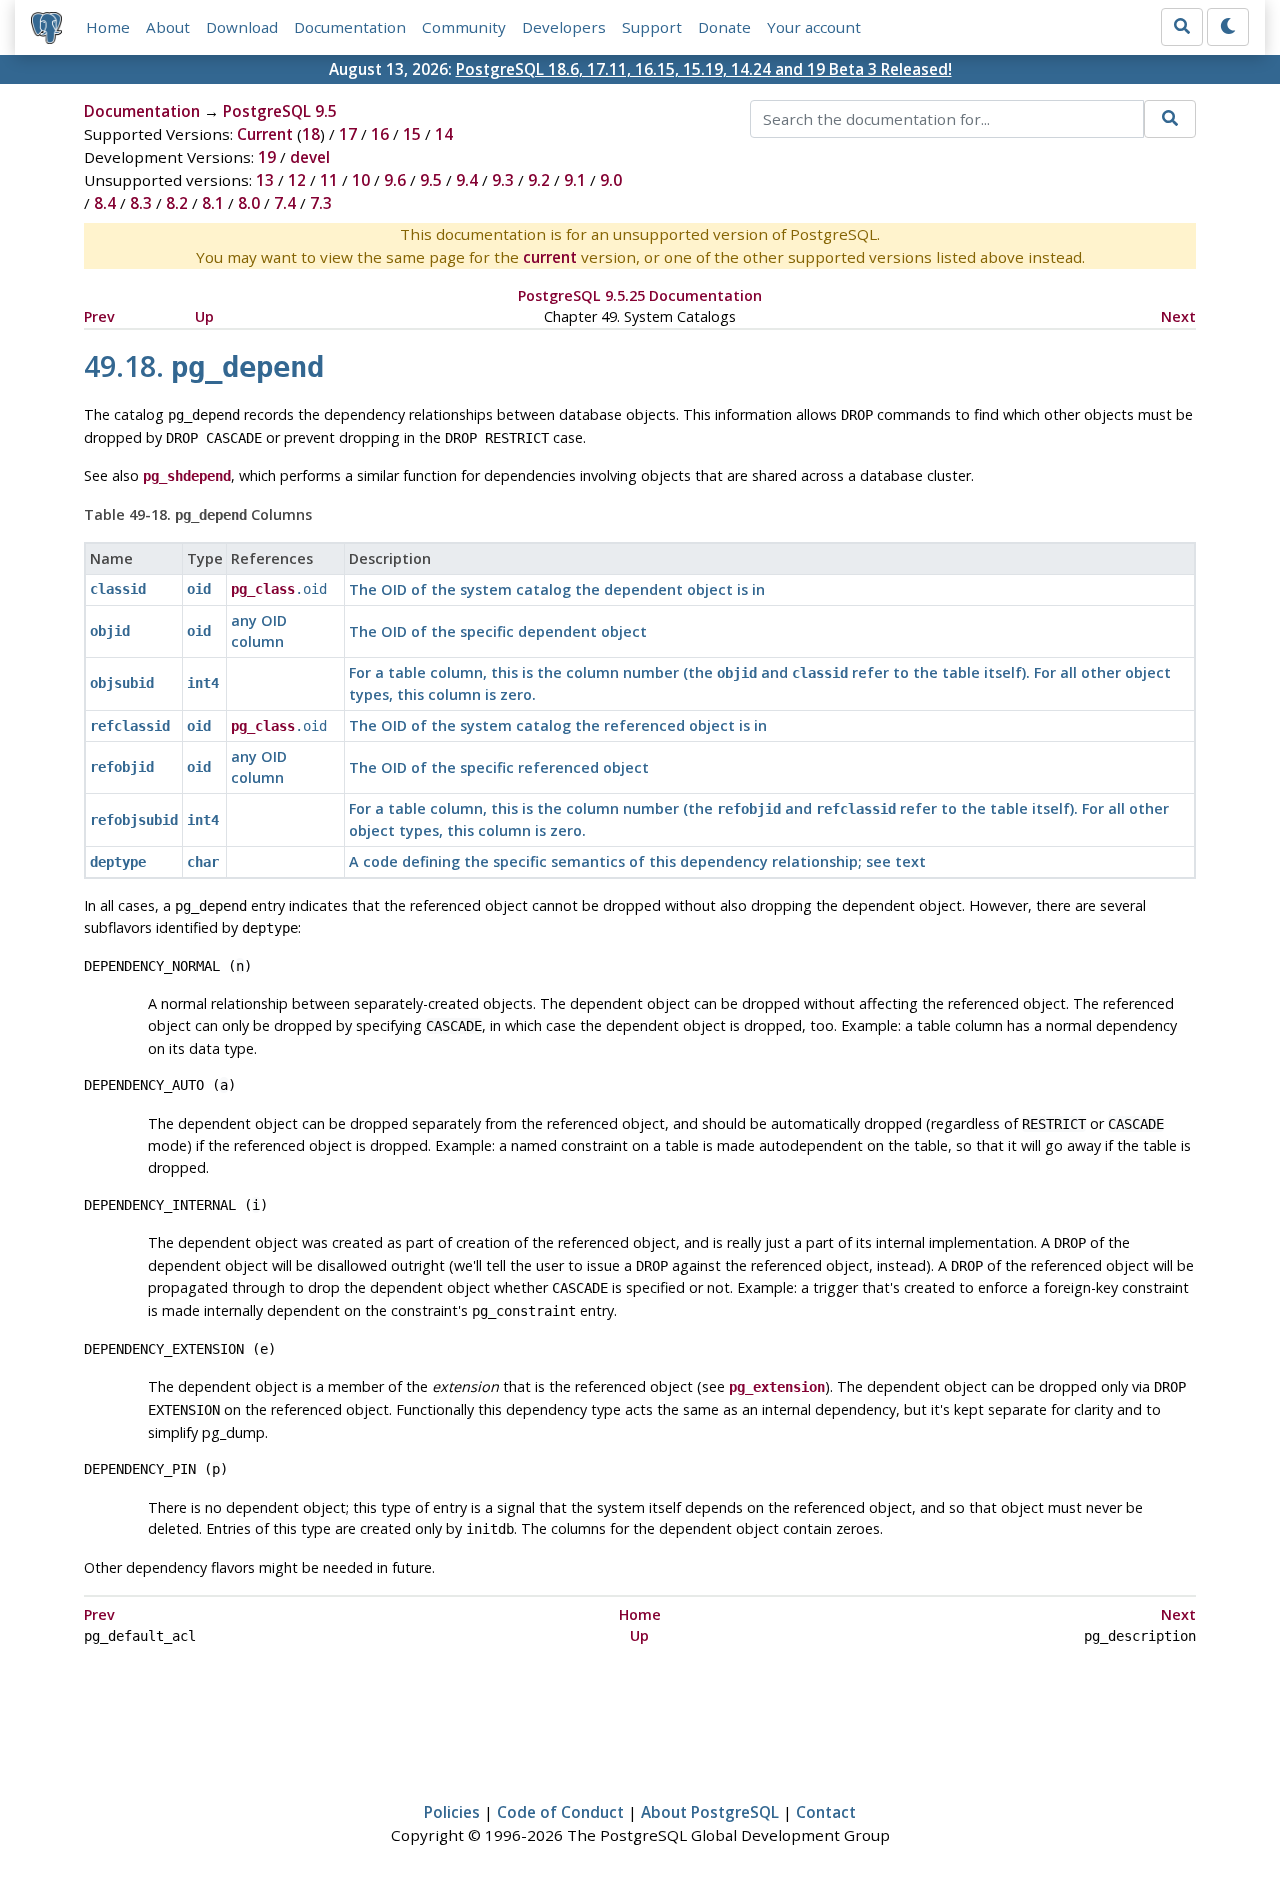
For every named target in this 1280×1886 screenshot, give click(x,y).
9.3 (503, 180)
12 (297, 180)
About (168, 27)
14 (444, 134)
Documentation (350, 27)
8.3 (141, 203)
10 (361, 180)
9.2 (539, 180)
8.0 (249, 203)
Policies (452, 1812)
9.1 (575, 180)
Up (204, 316)
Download (242, 27)
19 (267, 157)
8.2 (177, 203)
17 (348, 134)
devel (310, 157)
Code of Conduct (560, 1812)
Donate (724, 27)
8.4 (105, 203)
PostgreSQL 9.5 (280, 111)
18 (311, 134)
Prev (99, 316)
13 (265, 180)
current (550, 257)
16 (380, 134)
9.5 (431, 180)
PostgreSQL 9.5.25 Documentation (640, 295)
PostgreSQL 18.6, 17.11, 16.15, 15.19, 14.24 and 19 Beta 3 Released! (704, 69)
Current (265, 134)
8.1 (213, 203)
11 (329, 180)
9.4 (467, 180)
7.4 (285, 203)
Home (108, 27)
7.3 (321, 203)
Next (1178, 316)
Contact (826, 1812)
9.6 (395, 180)
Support (652, 27)
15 (412, 134)
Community (464, 27)
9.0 (611, 180)
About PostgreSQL (710, 1812)
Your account (814, 27)
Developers (564, 27)
